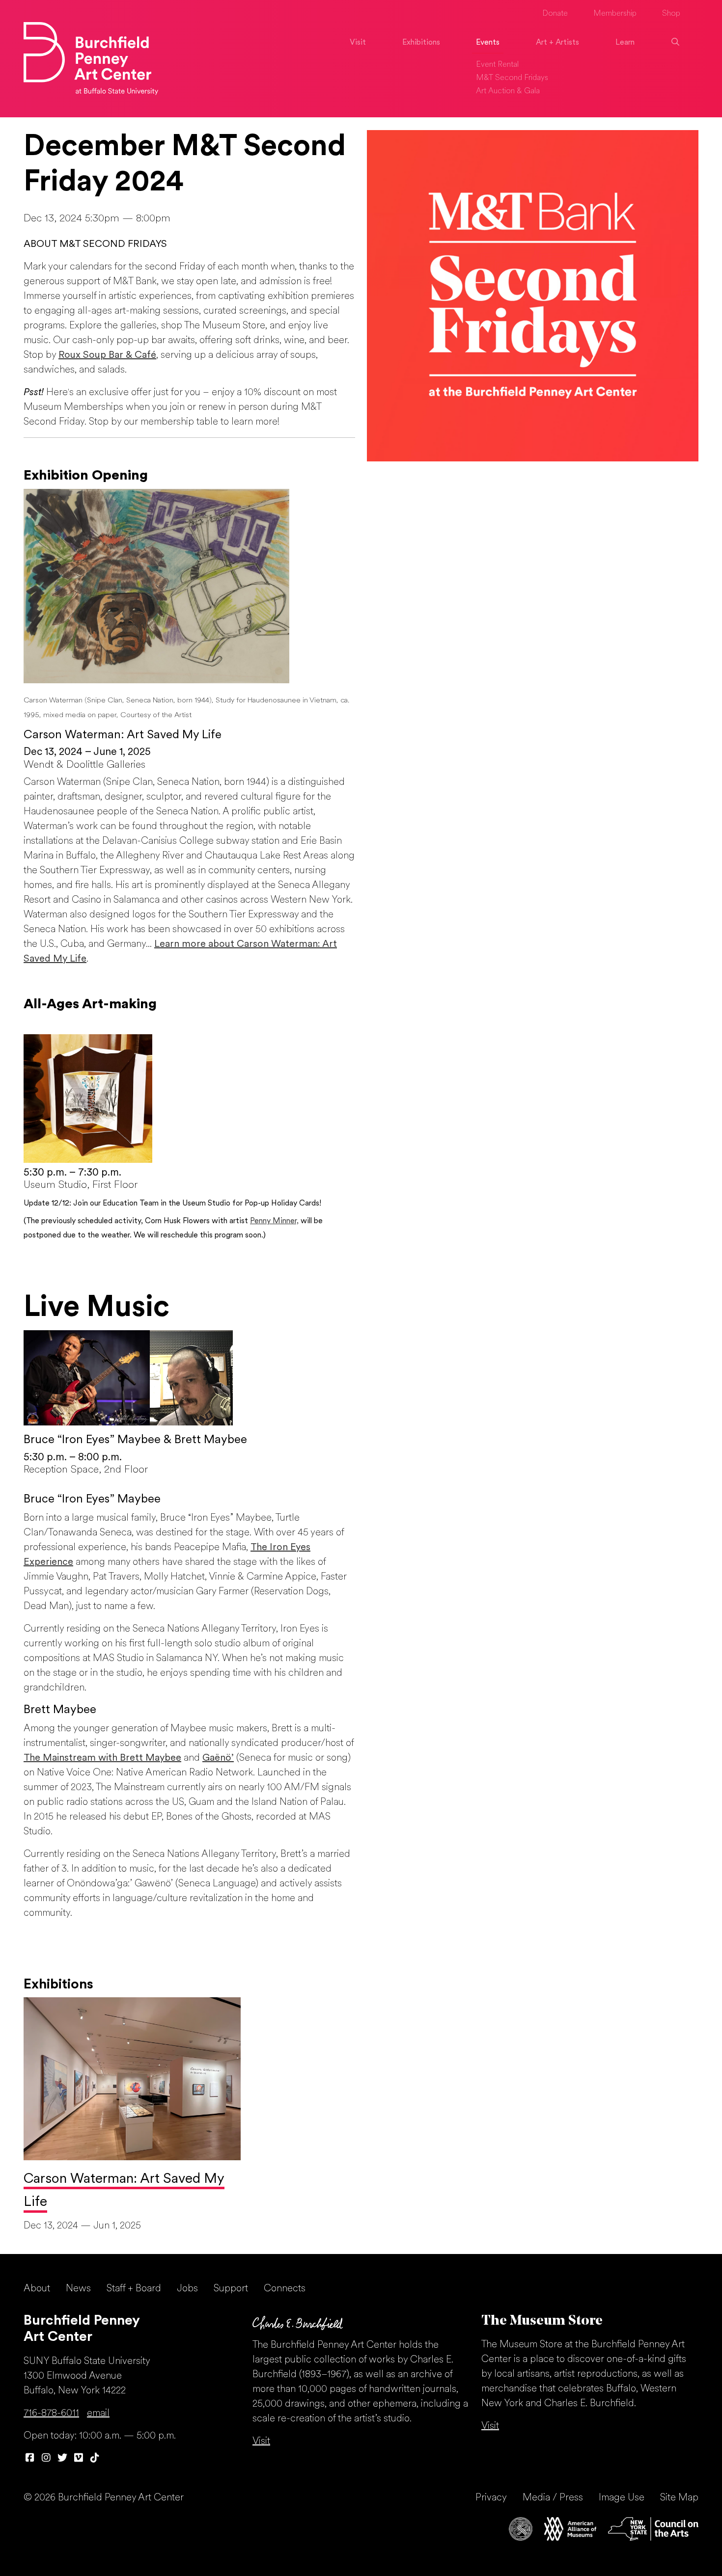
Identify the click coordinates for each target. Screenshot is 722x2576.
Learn (625, 43)
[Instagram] (46, 2459)
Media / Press (553, 2498)
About (37, 2289)
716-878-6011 (51, 2414)
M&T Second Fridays (512, 78)
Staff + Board (134, 2289)
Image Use (622, 2498)
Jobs (187, 2289)
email (98, 2414)
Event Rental (497, 65)
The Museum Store (542, 2321)
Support (231, 2289)
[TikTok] (95, 2459)
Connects (285, 2289)
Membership (615, 14)
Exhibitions (421, 43)
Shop (671, 14)
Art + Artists (557, 43)
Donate (555, 14)
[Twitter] (62, 2459)
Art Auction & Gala (508, 91)
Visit (358, 43)
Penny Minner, (274, 1221)
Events (488, 43)
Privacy (491, 2498)
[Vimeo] (78, 2459)
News (78, 2289)
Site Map (679, 2498)
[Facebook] (30, 2459)
